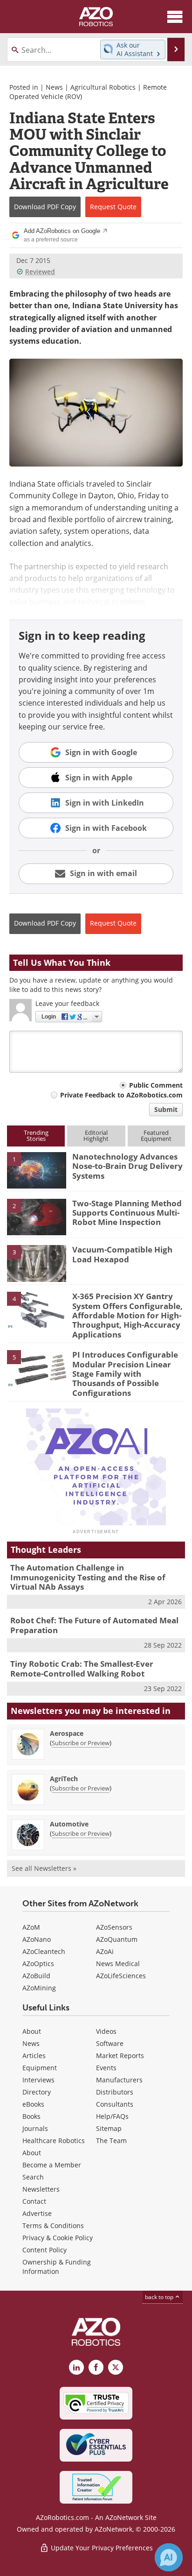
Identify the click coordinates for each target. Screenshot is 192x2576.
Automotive (69, 1824)
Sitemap (109, 2128)
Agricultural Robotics (103, 87)
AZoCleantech (44, 1951)
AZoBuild (36, 1976)
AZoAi (105, 1951)
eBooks (33, 2104)
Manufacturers (119, 2080)
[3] (37, 1263)
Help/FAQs (112, 2116)
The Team (111, 2141)
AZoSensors (114, 1927)
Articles (34, 2056)
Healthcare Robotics (54, 2141)
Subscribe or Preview (81, 1743)
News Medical (118, 1964)
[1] (37, 1169)
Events (106, 2068)
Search (33, 2177)
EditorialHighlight (96, 1136)
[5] (37, 1368)
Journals (35, 2128)
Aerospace (67, 1733)
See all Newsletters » (44, 1868)
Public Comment (156, 1085)
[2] (37, 1216)
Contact (34, 2201)
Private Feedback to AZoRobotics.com (121, 1095)
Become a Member (52, 2165)
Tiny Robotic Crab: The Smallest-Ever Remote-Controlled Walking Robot (82, 1668)
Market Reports (120, 2056)
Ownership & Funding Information (57, 2267)
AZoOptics (38, 1964)
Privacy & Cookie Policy (58, 2238)
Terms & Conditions (53, 2226)
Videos (106, 2031)
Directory (37, 2092)
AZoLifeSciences (121, 1976)
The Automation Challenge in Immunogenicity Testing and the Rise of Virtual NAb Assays (88, 1577)
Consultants (115, 2104)
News (54, 87)
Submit (166, 1109)
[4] (37, 1309)
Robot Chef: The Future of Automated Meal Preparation (94, 1625)
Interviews (38, 2080)
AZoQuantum (117, 1939)
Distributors (115, 2092)
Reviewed (40, 272)
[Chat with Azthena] (169, 2557)
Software (110, 2043)
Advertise (37, 2213)
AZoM (31, 1927)
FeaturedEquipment (156, 1136)
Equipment (40, 2068)
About (32, 2031)
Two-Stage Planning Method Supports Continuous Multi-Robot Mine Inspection (127, 1213)
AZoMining (39, 1988)
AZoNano (37, 1939)
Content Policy (45, 2250)
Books (31, 2116)
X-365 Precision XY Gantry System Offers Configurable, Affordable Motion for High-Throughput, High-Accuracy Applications (127, 1315)
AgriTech (64, 1779)
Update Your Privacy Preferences (101, 2548)
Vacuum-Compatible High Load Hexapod (122, 1254)
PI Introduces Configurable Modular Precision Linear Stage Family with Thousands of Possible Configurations (125, 1374)
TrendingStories (36, 1136)
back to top (160, 2297)
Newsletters (41, 2189)
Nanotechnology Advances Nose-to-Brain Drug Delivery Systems (127, 1166)
